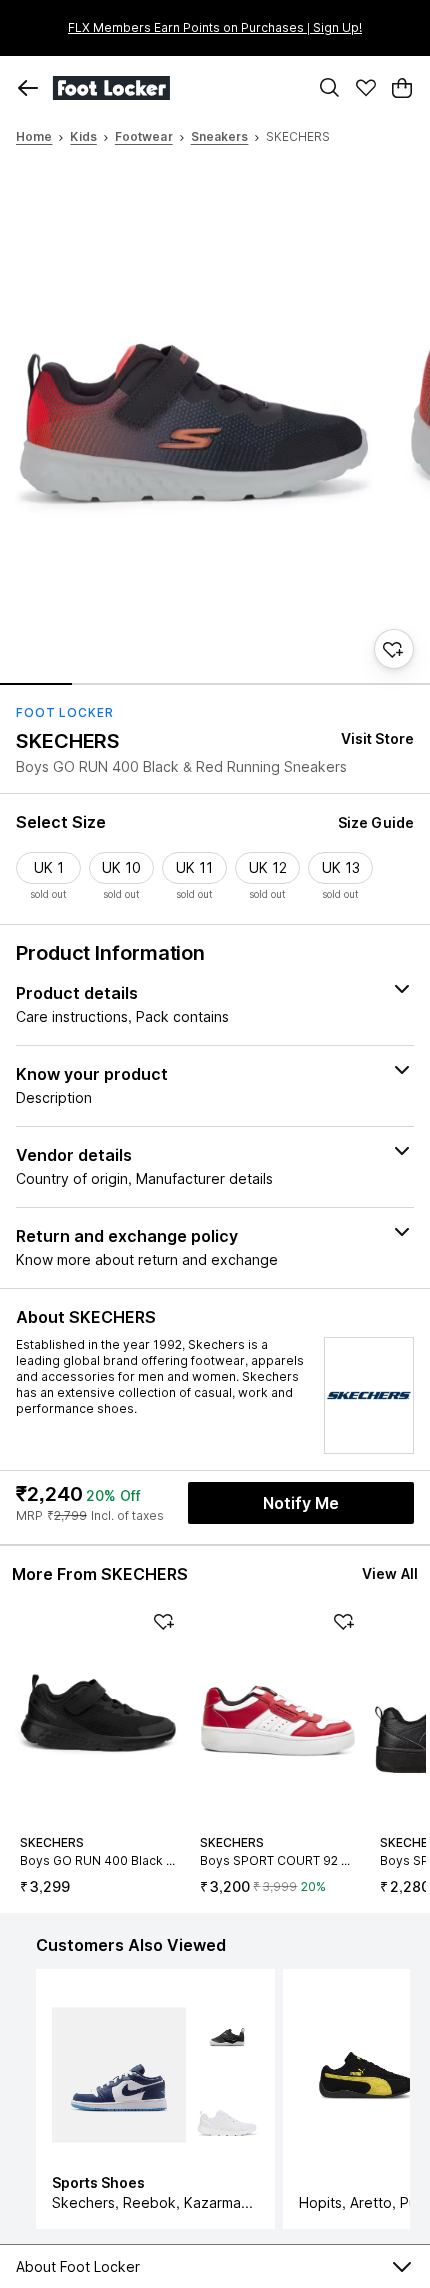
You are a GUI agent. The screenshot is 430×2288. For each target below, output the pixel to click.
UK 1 (49, 867)
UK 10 (121, 867)
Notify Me (301, 1503)
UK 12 (268, 867)
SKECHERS (68, 741)
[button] (28, 88)
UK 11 (194, 867)
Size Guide (376, 822)
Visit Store (377, 738)
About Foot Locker (78, 2266)
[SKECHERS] (369, 1395)
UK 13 (341, 867)
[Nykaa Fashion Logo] (175, 88)
